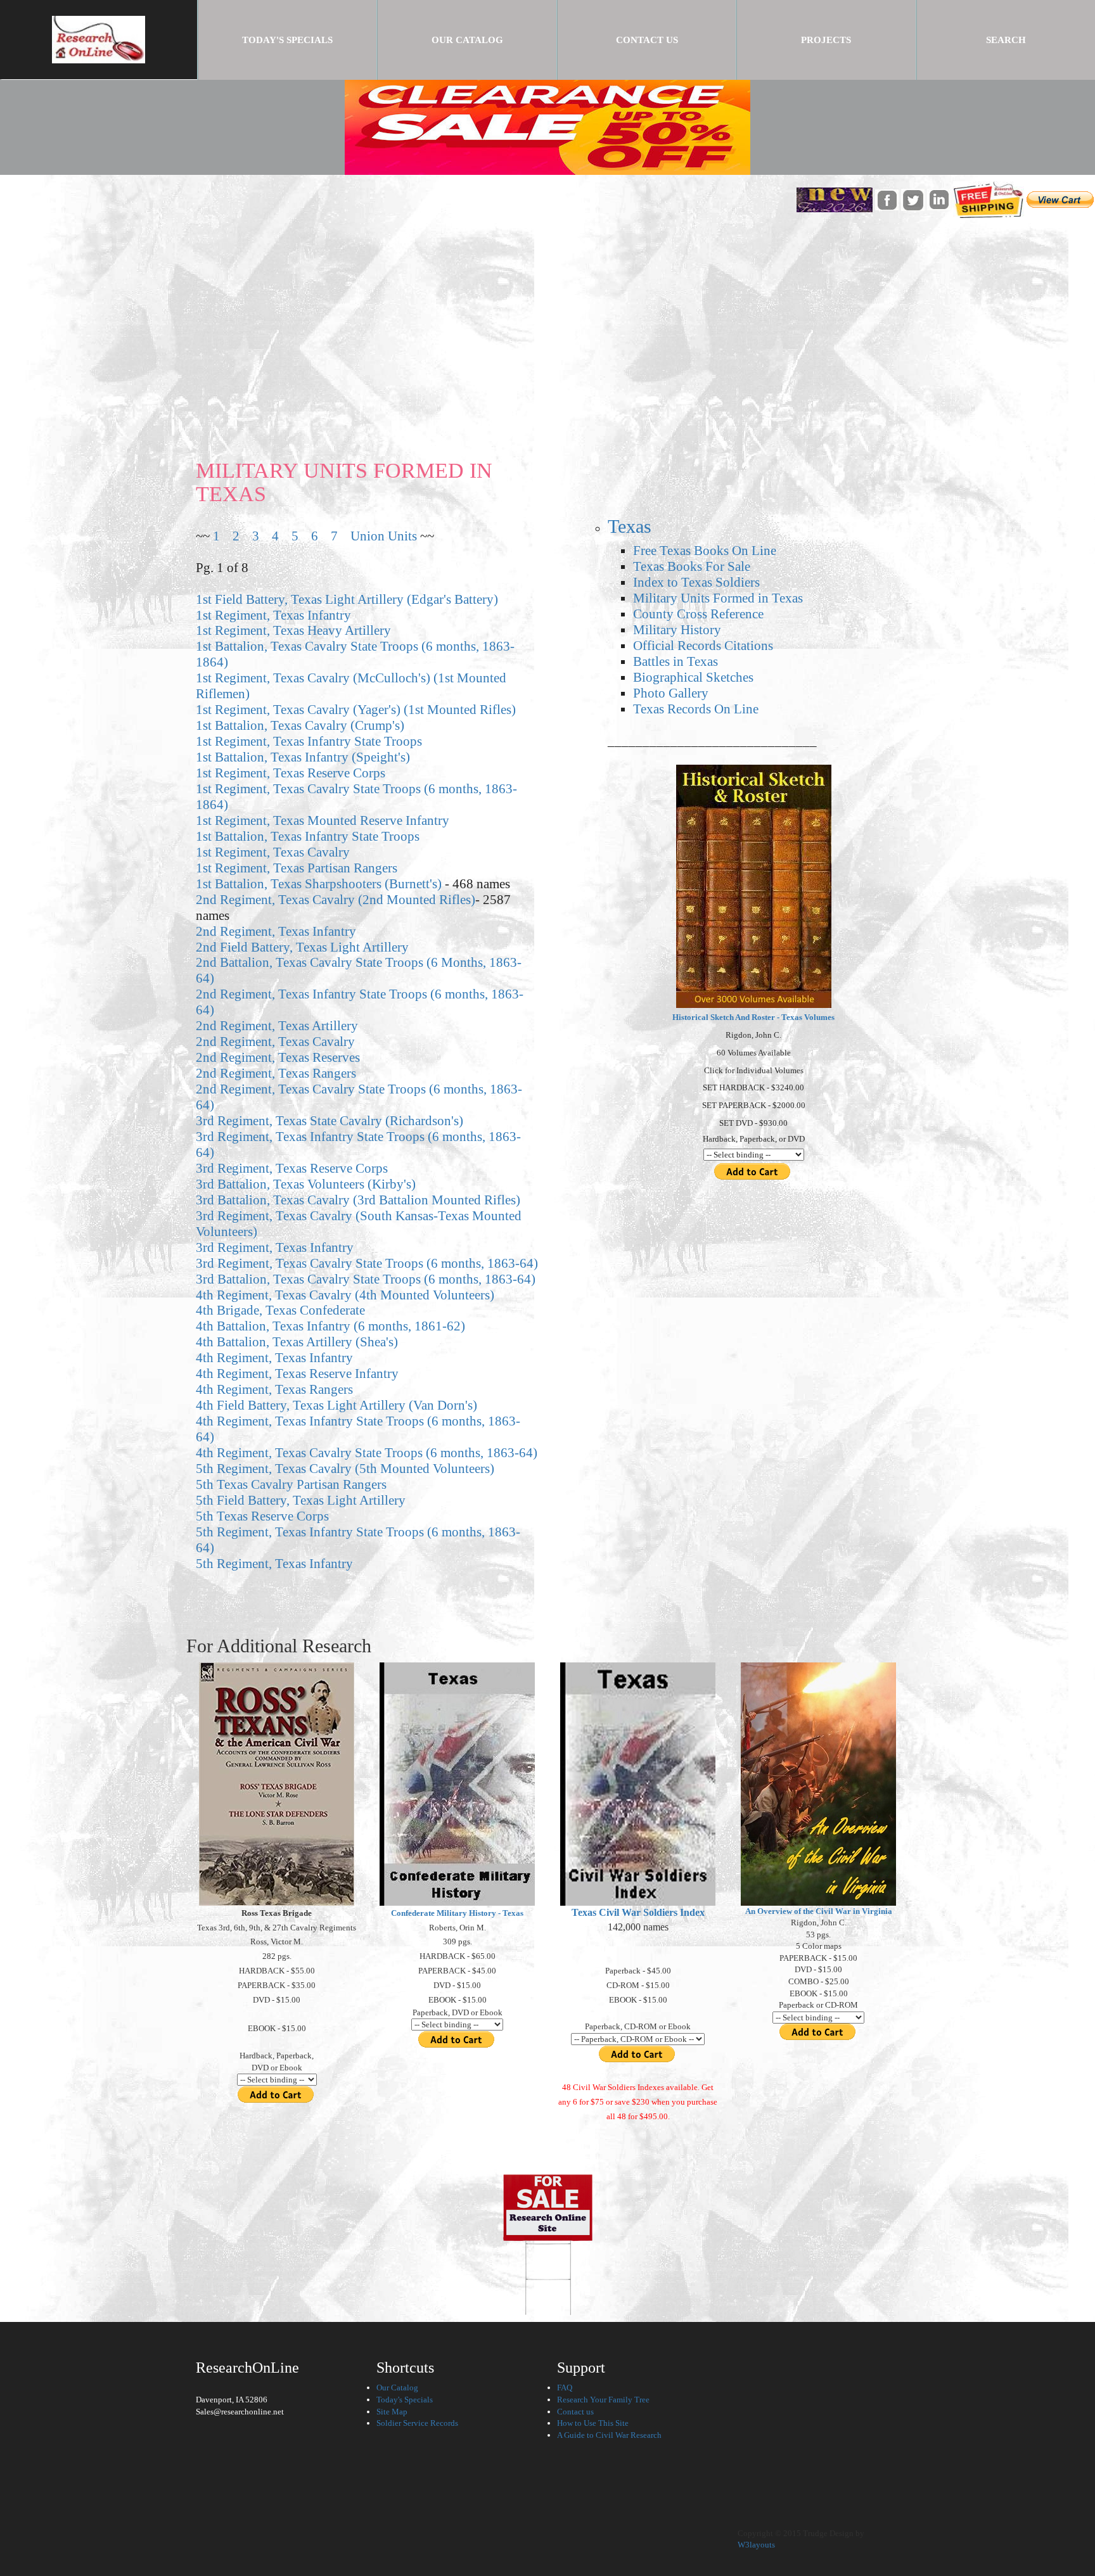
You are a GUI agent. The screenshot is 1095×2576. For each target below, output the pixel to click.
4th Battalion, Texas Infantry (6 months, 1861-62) (330, 1326)
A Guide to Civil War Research (609, 2435)
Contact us (575, 2412)
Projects (826, 40)
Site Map (392, 2412)
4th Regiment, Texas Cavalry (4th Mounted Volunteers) (345, 1295)
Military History (677, 629)
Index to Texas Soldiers (696, 582)
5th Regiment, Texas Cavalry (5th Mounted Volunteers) (345, 1468)
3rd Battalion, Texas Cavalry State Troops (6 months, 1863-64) (366, 1279)
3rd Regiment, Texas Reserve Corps (292, 1168)
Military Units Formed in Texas (718, 598)
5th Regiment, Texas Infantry (274, 1563)
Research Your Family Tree (603, 2400)
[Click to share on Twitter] (913, 199)
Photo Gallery (671, 693)
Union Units (384, 536)
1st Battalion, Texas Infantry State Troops (308, 836)
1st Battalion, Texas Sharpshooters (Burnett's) (319, 883)
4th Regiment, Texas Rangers (274, 1389)
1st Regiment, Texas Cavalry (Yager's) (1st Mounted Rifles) (356, 709)
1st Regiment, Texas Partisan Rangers (297, 868)
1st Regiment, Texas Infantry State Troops (309, 741)
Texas (630, 526)
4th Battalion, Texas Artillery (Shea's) (297, 1342)
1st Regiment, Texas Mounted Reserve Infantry (323, 820)
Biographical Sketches (693, 677)
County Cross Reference (698, 614)
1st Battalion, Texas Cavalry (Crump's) (300, 725)
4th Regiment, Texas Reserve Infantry (297, 1373)
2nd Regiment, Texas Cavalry (275, 1041)
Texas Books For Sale (692, 566)
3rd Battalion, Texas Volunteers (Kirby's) (306, 1184)
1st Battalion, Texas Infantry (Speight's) (303, 757)
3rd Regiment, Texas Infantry (275, 1247)
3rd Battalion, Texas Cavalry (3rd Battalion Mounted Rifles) (358, 1200)
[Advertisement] (547, 314)
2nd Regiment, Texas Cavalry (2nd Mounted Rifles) (336, 899)
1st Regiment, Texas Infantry (273, 615)
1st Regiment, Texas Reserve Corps (291, 773)
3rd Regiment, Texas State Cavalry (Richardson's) (330, 1120)
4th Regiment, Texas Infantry (274, 1357)
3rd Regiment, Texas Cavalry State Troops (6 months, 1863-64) (367, 1263)
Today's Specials (309, 40)
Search (1006, 40)
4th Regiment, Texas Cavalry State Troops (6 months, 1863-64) (367, 1452)
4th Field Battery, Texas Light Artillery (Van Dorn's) (336, 1405)
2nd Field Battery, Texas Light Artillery (302, 947)
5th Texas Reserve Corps (262, 1516)
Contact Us (647, 40)
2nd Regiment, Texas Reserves (278, 1057)
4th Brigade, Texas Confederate (280, 1310)
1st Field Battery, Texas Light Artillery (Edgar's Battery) (347, 599)
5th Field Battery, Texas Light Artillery (301, 1500)
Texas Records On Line (696, 709)
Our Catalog (467, 40)
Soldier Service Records (417, 2423)
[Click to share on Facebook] (887, 199)
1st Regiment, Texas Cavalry (273, 852)
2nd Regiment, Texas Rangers (276, 1073)
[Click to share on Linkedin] (939, 199)
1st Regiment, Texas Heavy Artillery (293, 630)
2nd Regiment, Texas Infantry (276, 931)
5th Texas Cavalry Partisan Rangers (291, 1484)
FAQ (565, 2388)
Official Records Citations (703, 645)
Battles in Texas (676, 661)
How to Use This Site (593, 2423)
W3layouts (756, 2545)
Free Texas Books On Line (705, 550)
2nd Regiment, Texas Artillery (277, 1025)
